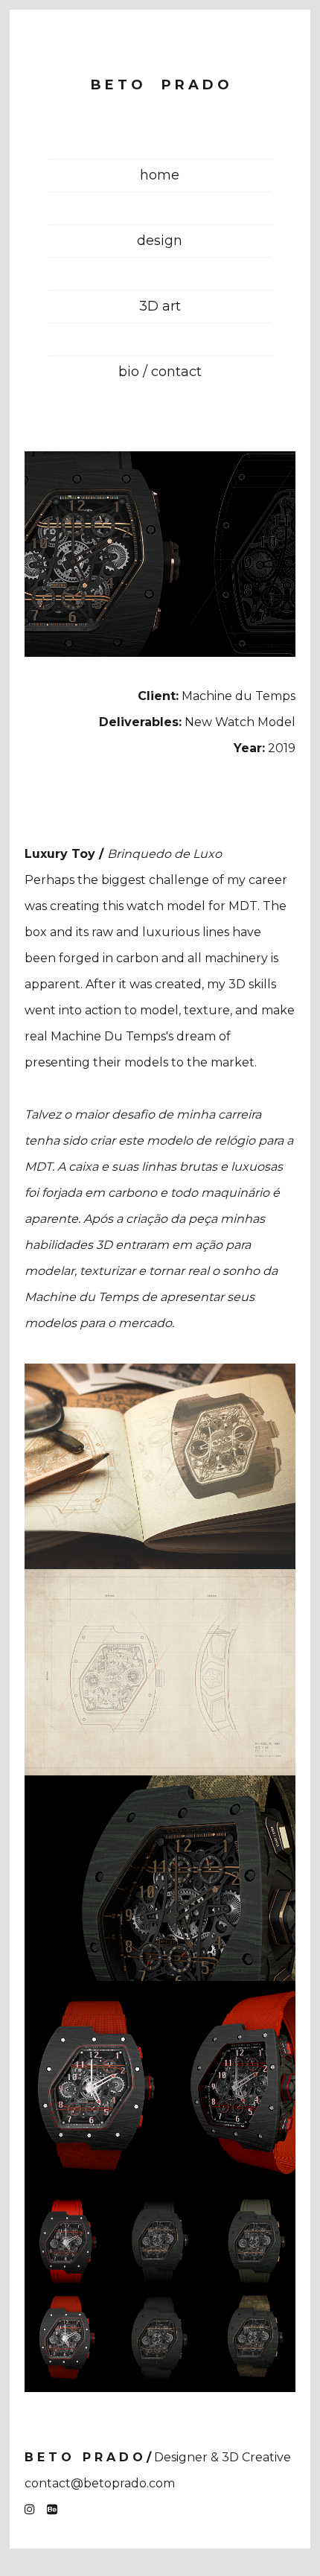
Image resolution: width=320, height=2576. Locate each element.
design (160, 241)
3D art (160, 306)
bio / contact (160, 372)
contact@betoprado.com (100, 2483)
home (160, 175)
